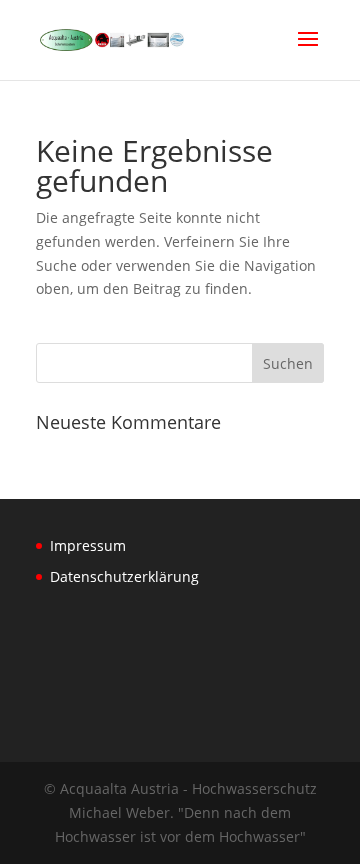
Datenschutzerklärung (124, 576)
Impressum (88, 545)
